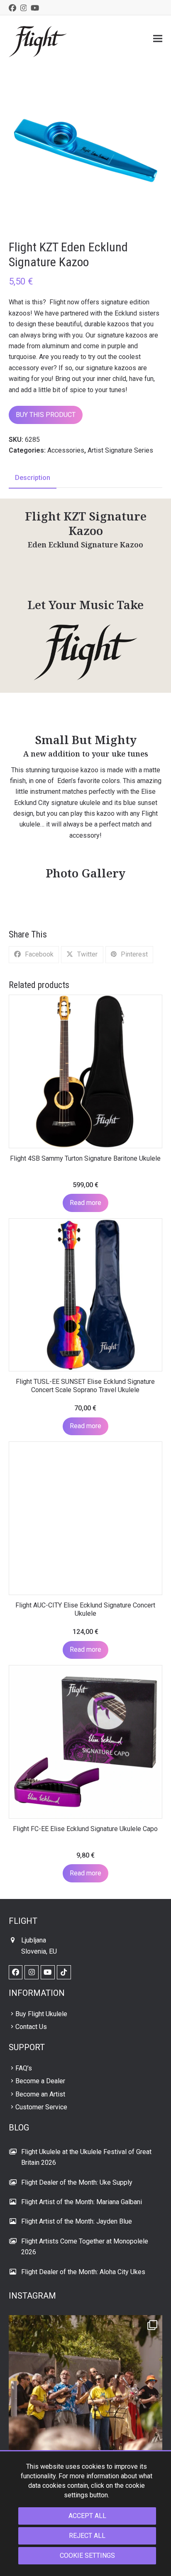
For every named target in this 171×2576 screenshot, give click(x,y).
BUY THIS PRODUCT (46, 415)
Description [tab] (33, 478)
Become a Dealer (40, 2081)
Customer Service (41, 2107)
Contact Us (31, 2027)
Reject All (87, 2536)
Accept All (87, 2516)
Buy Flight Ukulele (41, 2014)
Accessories (66, 450)
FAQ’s (24, 2068)
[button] (158, 38)
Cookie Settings (87, 2556)
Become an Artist (40, 2094)
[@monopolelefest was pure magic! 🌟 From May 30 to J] (86, 2392)
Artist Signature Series (120, 450)
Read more (85, 1203)
